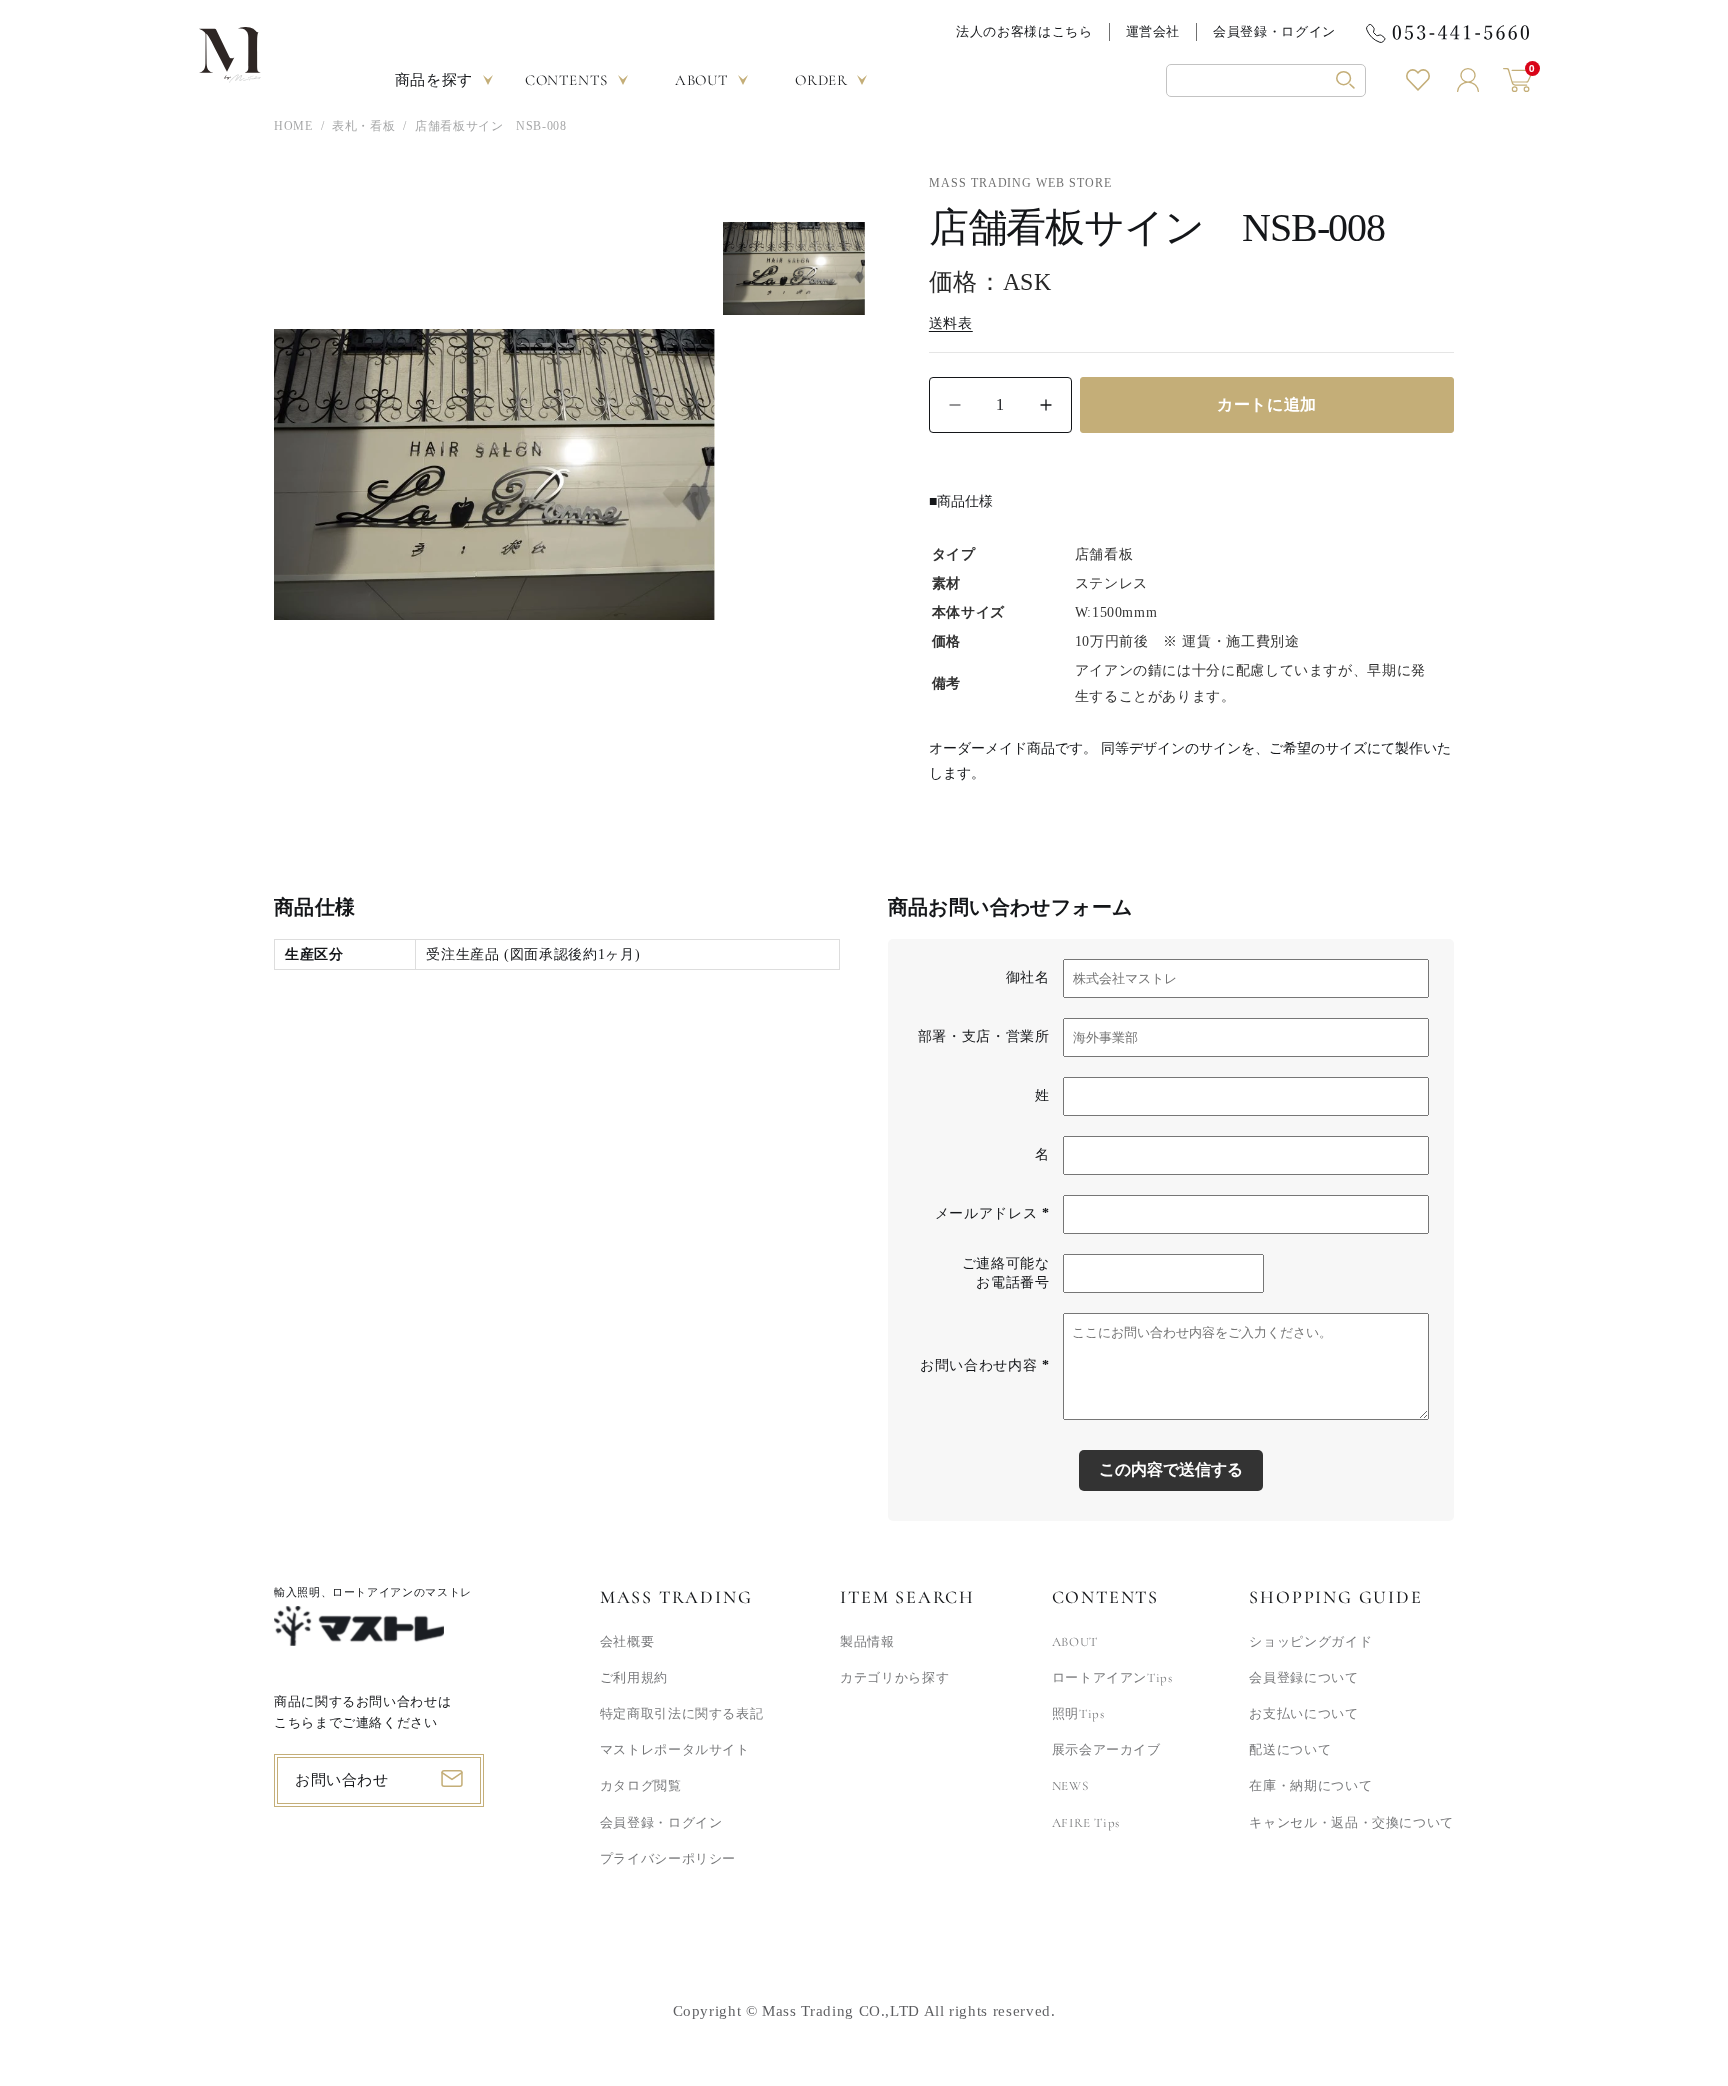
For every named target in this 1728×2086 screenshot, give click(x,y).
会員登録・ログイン (1274, 31)
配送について (1290, 1750)
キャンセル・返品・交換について (1351, 1823)
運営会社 (1153, 31)
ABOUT (1075, 1642)
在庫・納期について (1310, 1786)
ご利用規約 (634, 1678)
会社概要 (627, 1642)
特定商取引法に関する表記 (682, 1714)
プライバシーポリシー (668, 1859)
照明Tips (1078, 1714)
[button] (1266, 80)
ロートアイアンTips (1112, 1678)
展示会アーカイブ (1106, 1750)
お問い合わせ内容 (984, 1365)
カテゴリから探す (894, 1678)
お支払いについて (1303, 1714)
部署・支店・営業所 (984, 1036)
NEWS (1070, 1786)
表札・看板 (363, 126)
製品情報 (867, 1642)
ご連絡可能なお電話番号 (1006, 1273)
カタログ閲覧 (641, 1786)
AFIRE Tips (1086, 1823)
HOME (293, 126)
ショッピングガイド (1310, 1642)
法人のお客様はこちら (1024, 31)
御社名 (1028, 977)
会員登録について (1303, 1678)
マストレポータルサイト (675, 1750)
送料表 (951, 323)
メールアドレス (992, 1213)
